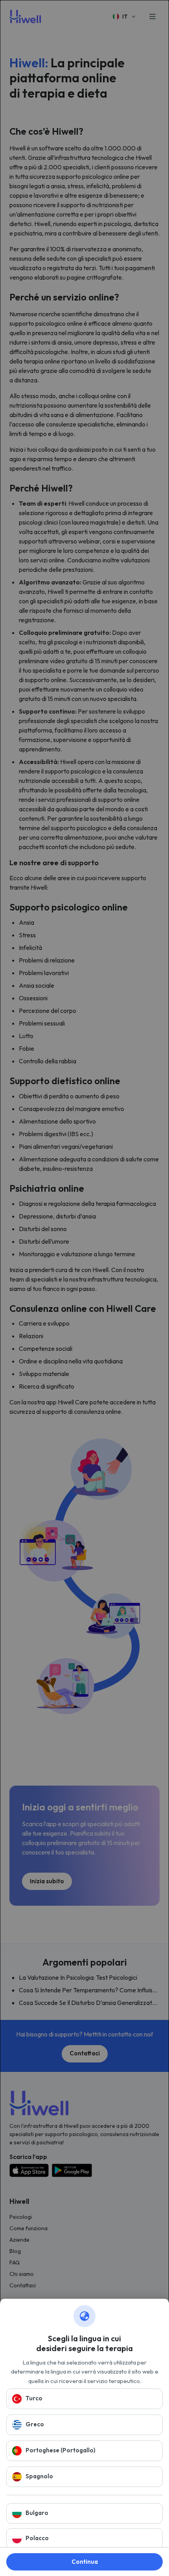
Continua (85, 2562)
